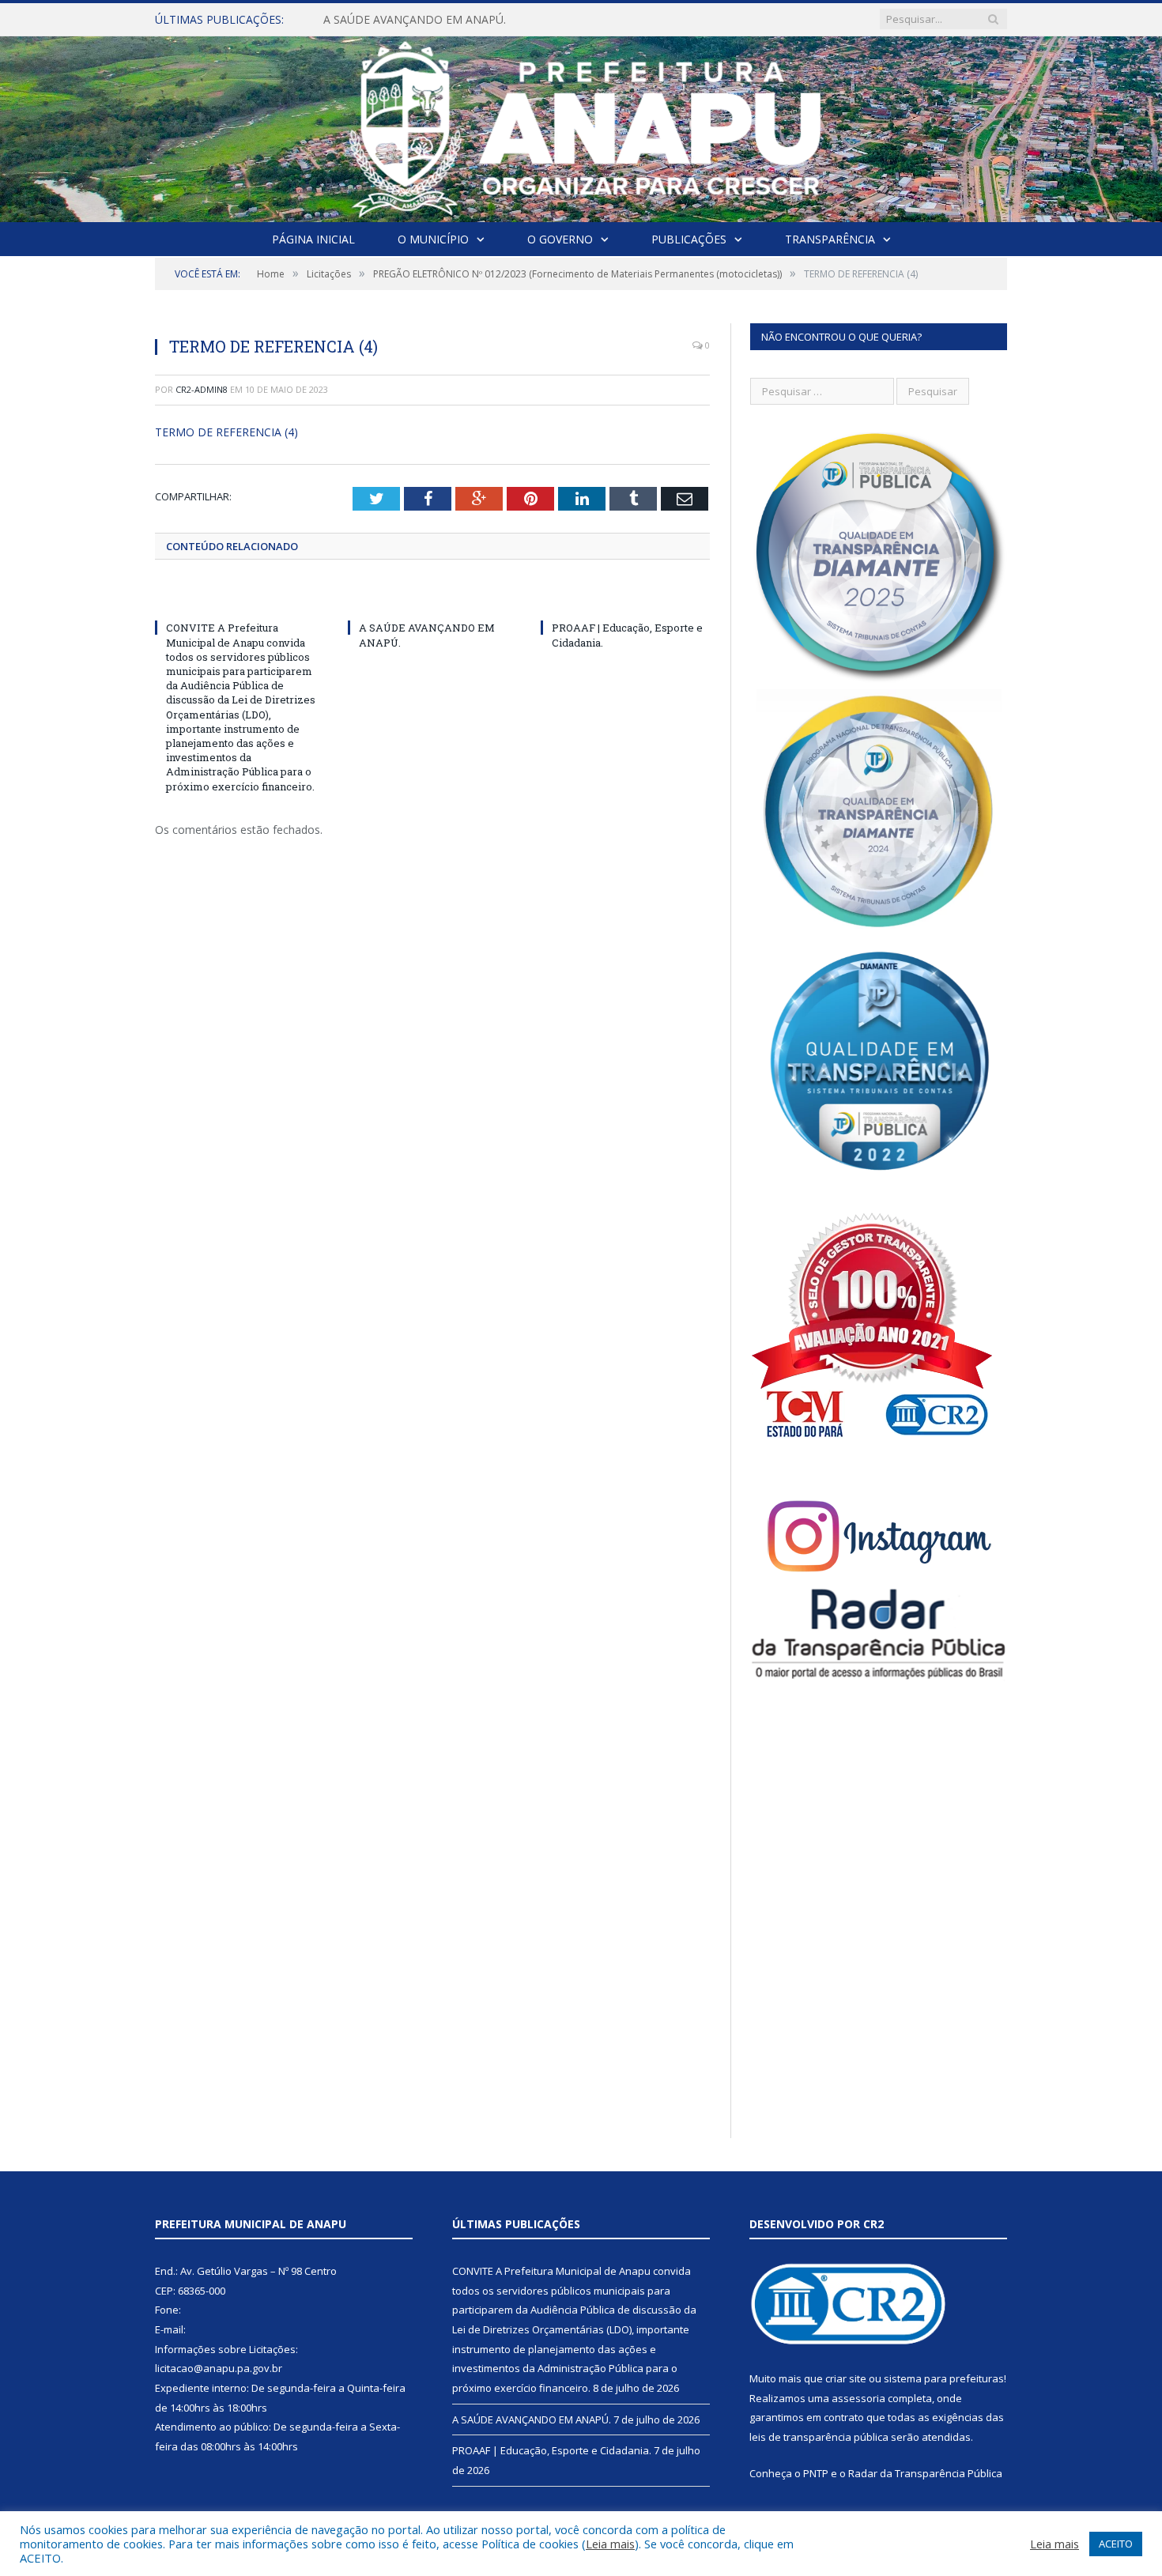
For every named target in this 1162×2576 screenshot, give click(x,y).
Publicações (689, 239)
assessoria (858, 2398)
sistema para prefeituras (944, 2378)
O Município (433, 239)
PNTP (816, 2473)
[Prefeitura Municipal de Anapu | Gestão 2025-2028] (581, 125)
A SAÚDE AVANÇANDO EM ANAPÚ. (415, 20)
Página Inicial (313, 239)
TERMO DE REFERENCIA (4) (226, 432)
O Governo (560, 239)
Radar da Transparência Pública (925, 2473)
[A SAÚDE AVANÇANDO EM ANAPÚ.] (432, 598)
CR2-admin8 (202, 389)
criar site (846, 2378)
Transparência (830, 239)
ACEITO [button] (1116, 2544)
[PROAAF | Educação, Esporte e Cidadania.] (625, 598)
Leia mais (610, 2544)
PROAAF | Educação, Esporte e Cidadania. (552, 2450)
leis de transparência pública (819, 2437)
